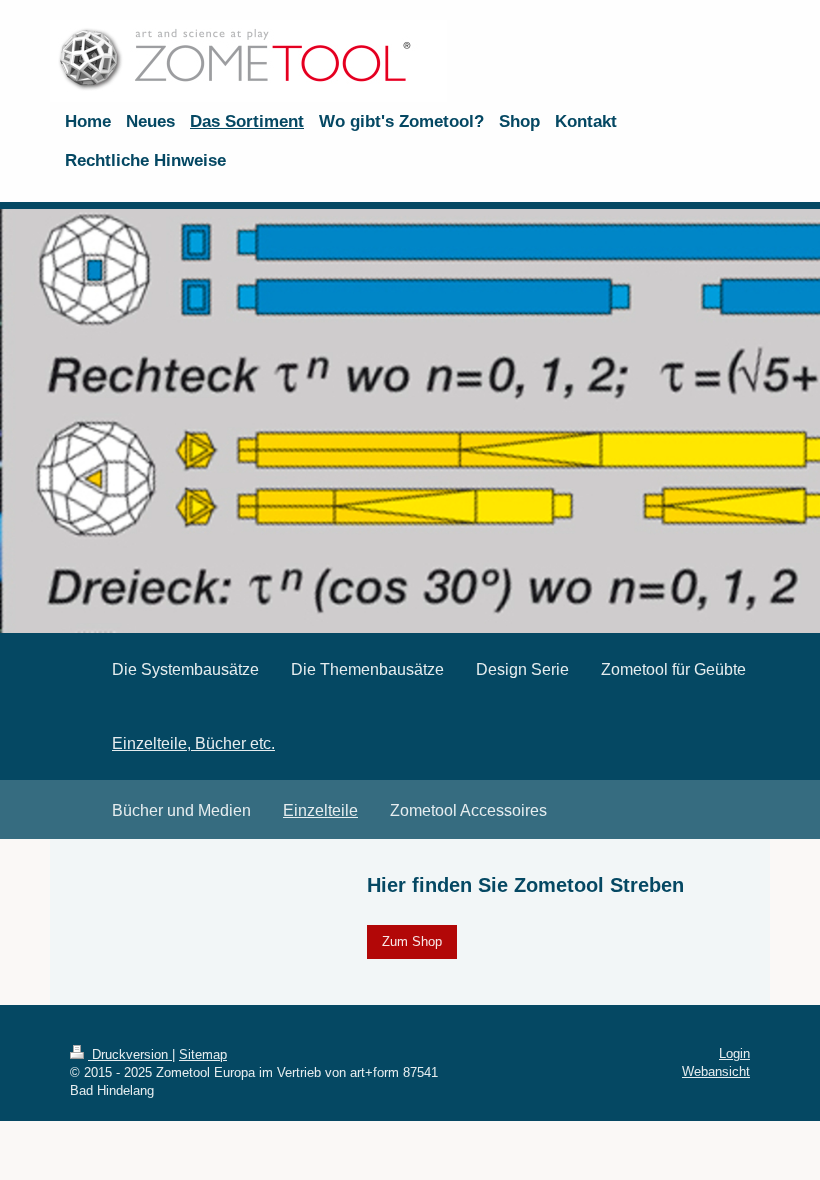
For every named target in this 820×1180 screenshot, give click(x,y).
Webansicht (716, 1071)
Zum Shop (412, 941)
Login (734, 1053)
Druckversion (130, 1054)
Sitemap (203, 1054)
